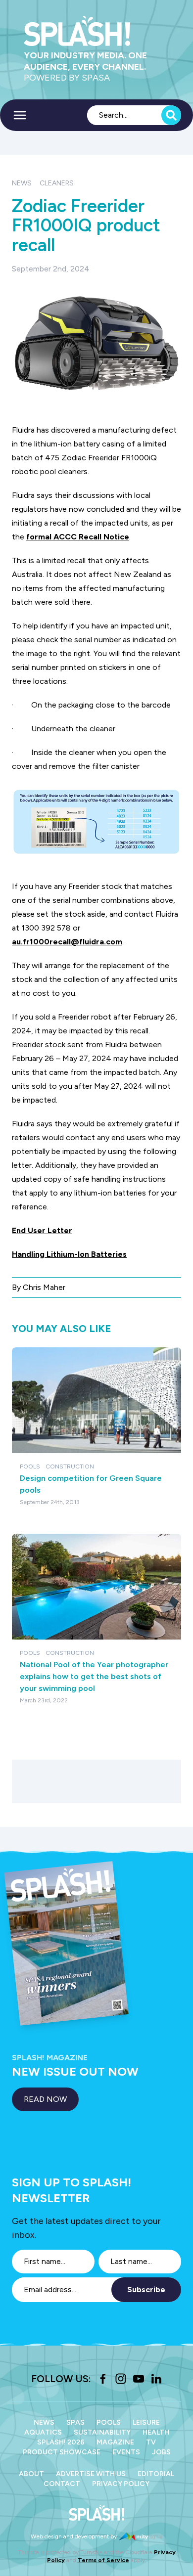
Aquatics (43, 2432)
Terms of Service (103, 2560)
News (22, 183)
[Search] (171, 115)
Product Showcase (62, 2452)
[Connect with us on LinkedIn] (156, 2379)
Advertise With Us (91, 2474)
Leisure (146, 2422)
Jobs (161, 2452)
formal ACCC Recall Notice (78, 537)
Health (156, 2432)
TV (151, 2442)
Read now (45, 2099)
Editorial (156, 2474)
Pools (109, 2422)
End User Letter (42, 1230)
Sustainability (102, 2432)
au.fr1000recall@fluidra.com (67, 942)
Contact (62, 2484)
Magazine (115, 2442)
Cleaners (57, 183)
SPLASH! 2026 (61, 2442)
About (31, 2474)
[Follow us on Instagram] (121, 2379)
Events (126, 2452)
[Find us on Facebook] (103, 2379)
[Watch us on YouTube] (139, 2379)
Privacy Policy (121, 2484)
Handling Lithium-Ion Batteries (69, 1254)
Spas (75, 2422)
